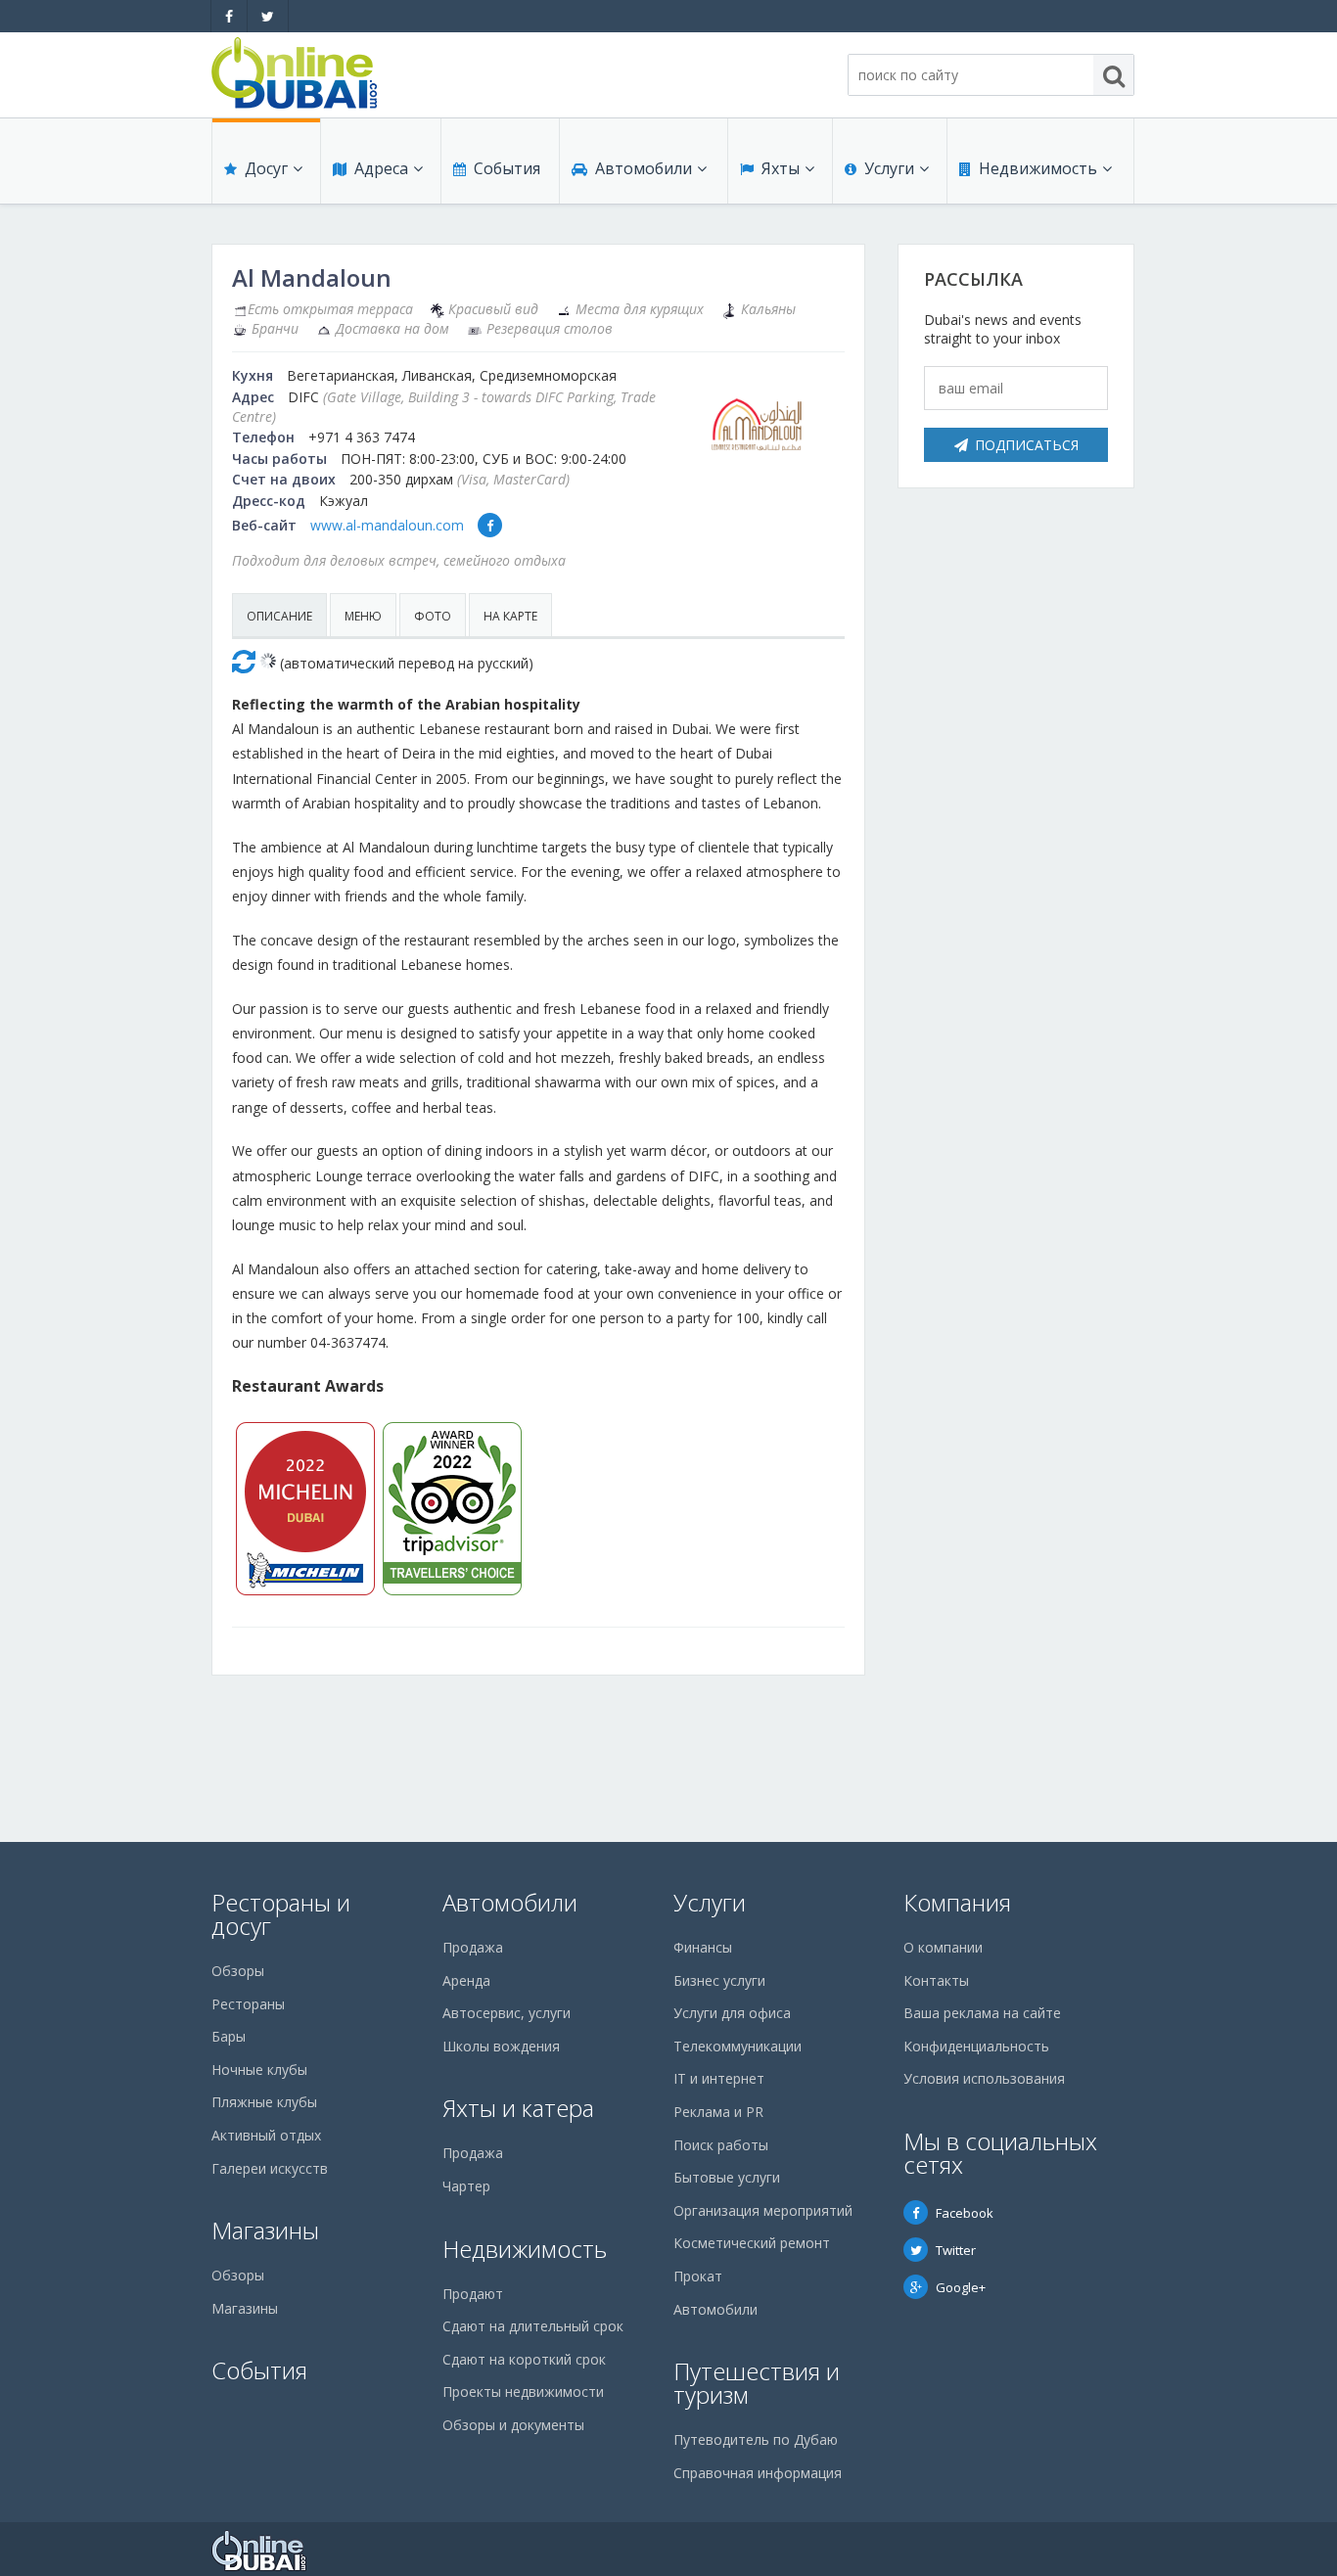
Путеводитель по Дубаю (756, 2439)
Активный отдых (266, 2135)
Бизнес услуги (719, 1980)
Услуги (889, 168)
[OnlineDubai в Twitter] (268, 16)
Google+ (961, 2287)
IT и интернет (719, 2078)
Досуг (266, 168)
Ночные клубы (259, 2070)
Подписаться (1027, 445)
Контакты (936, 1980)
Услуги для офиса (732, 2013)
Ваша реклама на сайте (982, 2013)
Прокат (698, 2276)
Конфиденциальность (976, 2046)
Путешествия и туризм (757, 2383)
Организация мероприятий (763, 2210)
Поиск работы (721, 2145)
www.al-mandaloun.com (387, 525)
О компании (943, 1947)
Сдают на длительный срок (533, 2326)
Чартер (466, 2186)
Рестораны (248, 2004)
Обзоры (238, 1971)
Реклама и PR (718, 2112)
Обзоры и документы (513, 2425)
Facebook (965, 2213)
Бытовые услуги (727, 2177)
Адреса (381, 168)
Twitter (956, 2250)
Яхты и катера (518, 2108)
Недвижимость (1038, 168)
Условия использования (984, 2078)
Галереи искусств (270, 2168)
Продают (473, 2294)
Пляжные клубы (264, 2102)
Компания (957, 1902)
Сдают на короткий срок (524, 2359)
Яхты (781, 168)
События (507, 168)
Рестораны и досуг (281, 1914)
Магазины (265, 2230)
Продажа (473, 1947)
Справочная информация (758, 2473)
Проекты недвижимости (523, 2392)
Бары (229, 2036)
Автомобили (644, 168)
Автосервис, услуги (507, 2013)
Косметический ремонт (752, 2243)
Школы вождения (501, 2046)
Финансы (703, 1947)
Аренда (466, 1980)
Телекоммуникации (738, 2046)
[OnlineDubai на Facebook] (229, 16)
